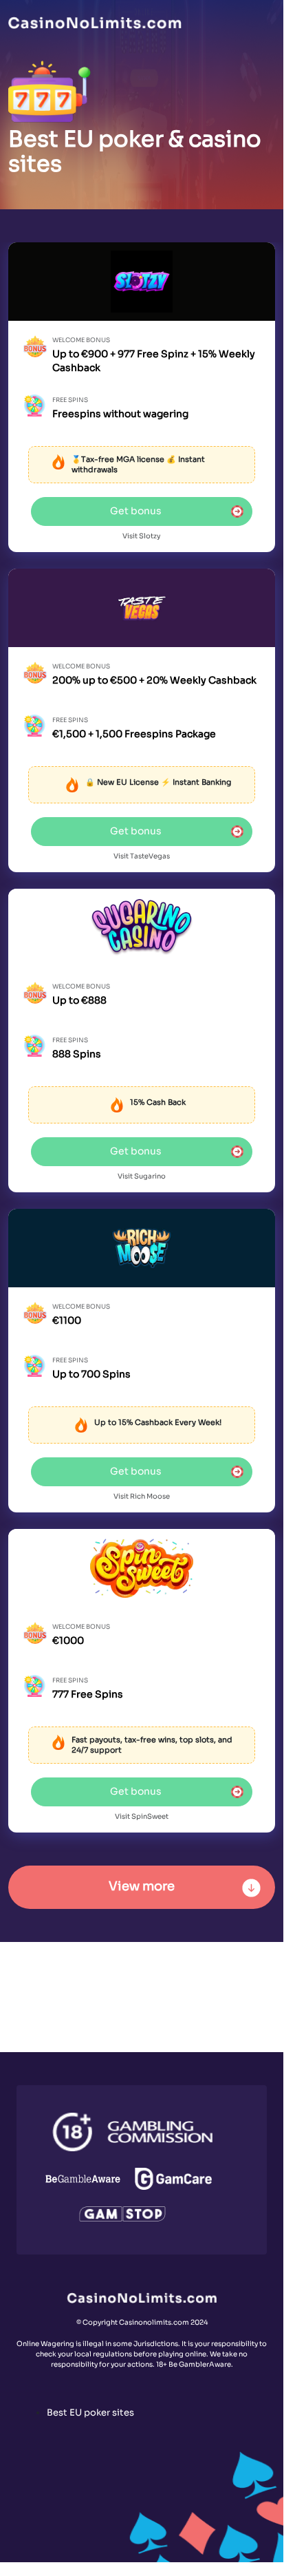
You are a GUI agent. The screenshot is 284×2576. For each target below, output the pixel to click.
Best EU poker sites (90, 2413)
